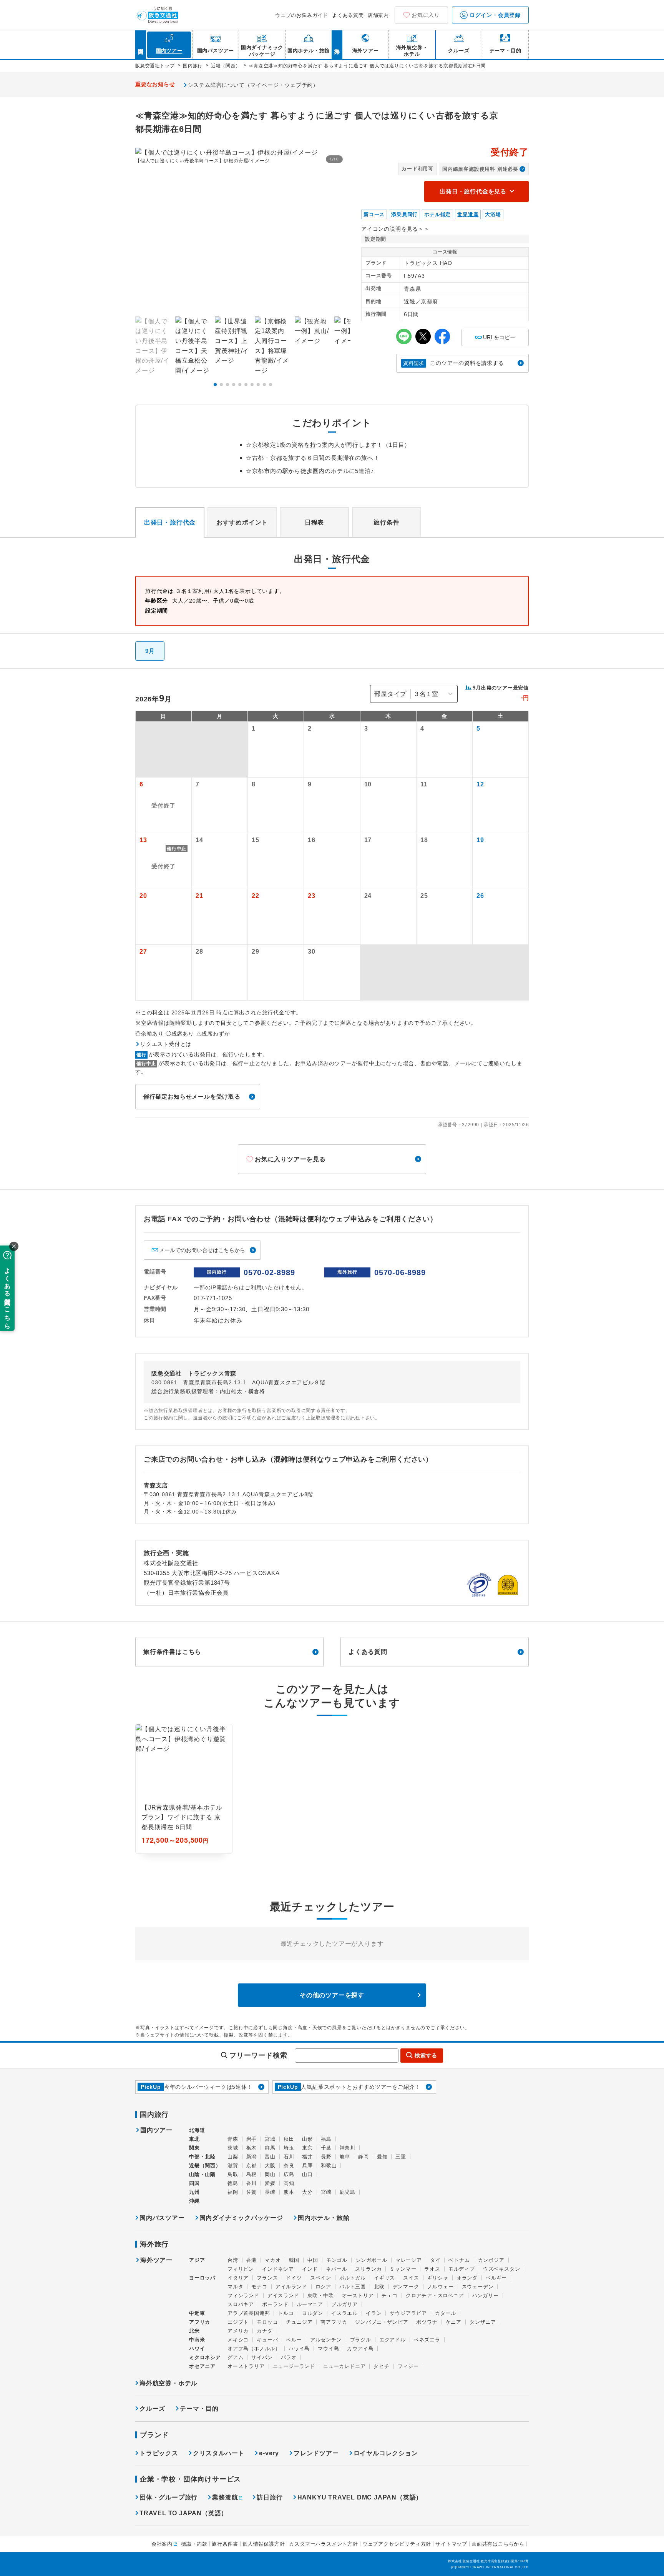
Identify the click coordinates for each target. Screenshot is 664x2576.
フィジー (408, 2366)
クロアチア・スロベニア (435, 2295)
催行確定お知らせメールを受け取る (192, 1097)
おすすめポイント (242, 522)
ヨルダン (313, 2313)
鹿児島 (348, 2192)
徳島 (233, 2183)
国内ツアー (156, 2130)
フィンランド (243, 2295)
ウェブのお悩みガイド (302, 15)
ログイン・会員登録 (494, 15)
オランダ (467, 2278)
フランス (267, 2278)
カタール (446, 2313)
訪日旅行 (270, 2497)
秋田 (289, 2139)
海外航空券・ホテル (168, 2383)
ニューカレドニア (344, 2366)
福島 (326, 2139)
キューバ (267, 2340)
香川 (252, 2183)
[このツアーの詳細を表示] (184, 1789)
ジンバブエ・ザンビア (382, 2322)
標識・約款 (194, 2544)
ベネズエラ (427, 2340)
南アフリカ (334, 2322)
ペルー (294, 2340)
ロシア (323, 2287)
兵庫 (307, 2166)
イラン (374, 2313)
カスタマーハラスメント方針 (323, 2544)
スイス (411, 2278)
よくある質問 (348, 15)
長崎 (270, 2192)
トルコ (286, 2313)
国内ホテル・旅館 (324, 2218)
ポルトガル (353, 2278)
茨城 (233, 2148)
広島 (289, 2174)
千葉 (326, 2148)
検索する (426, 2055)
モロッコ (267, 2322)
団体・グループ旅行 (168, 2497)
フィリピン (241, 2269)
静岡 (364, 2157)
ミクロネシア (205, 2357)
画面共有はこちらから (498, 2544)
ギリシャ (438, 2278)
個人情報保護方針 (264, 2544)
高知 (289, 2183)
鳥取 (233, 2174)
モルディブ (462, 2269)
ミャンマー (403, 2269)
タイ (435, 2260)
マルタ (235, 2287)
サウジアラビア (408, 2313)
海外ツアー (156, 2260)
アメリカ (238, 2331)
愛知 (382, 2157)
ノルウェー (441, 2287)
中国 (313, 2260)
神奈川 (348, 2148)
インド (310, 2269)
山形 (307, 2139)
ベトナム (459, 2260)
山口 (307, 2174)
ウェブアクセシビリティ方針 (397, 2544)
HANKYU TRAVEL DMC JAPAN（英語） (360, 2497)
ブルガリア (344, 2304)
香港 (252, 2260)
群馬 (270, 2148)
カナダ (265, 2331)
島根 (252, 2174)
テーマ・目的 (199, 2409)
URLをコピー (495, 335)
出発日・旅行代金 (170, 522)
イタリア (238, 2278)
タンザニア (483, 2322)
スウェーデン (478, 2287)
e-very (269, 2453)
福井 (307, 2157)
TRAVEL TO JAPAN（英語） (183, 2513)
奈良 (289, 2166)
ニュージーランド (294, 2366)
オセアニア (202, 2366)
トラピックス (159, 2453)
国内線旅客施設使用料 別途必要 (480, 169)
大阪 (270, 2166)
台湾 (233, 2260)
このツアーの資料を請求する (454, 363)
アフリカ (200, 2322)
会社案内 (162, 2544)
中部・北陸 (202, 2157)
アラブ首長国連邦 (249, 2313)
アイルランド (291, 2287)
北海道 (197, 2130)
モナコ (259, 2287)
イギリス (384, 2278)
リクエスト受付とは (166, 1044)
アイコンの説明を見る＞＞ (395, 229)
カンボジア (491, 2260)
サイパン (262, 2357)
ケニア (454, 2322)
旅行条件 (386, 522)
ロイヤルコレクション (386, 2453)
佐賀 (252, 2192)
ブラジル (361, 2340)
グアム (235, 2357)
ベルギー (496, 2278)
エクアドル (393, 2340)
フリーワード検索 (258, 2055)
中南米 (197, 2340)
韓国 (294, 2260)
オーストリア (358, 2295)
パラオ (289, 2357)
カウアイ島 (360, 2349)
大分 (307, 2192)
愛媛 (270, 2183)
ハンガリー (486, 2295)
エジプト (238, 2322)
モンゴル (337, 2260)
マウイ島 (328, 2349)
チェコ (389, 2295)
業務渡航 (225, 2497)
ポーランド (275, 2304)
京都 (252, 2166)
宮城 (270, 2139)
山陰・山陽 (202, 2174)
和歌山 (329, 2166)
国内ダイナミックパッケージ (241, 2218)
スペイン (321, 2278)
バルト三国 (353, 2287)
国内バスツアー (162, 2218)
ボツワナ (427, 2322)
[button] (215, 385)
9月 (150, 651)
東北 (194, 2139)
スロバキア (241, 2304)
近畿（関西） (205, 2166)
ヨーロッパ (202, 2278)
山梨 (233, 2157)
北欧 (379, 2287)
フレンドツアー (316, 2453)
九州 (194, 2192)
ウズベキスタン (502, 2269)
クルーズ (152, 2409)
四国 (194, 2183)
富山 (270, 2157)
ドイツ (294, 2278)
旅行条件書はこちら (172, 1652)
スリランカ (368, 2269)
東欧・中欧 (321, 2295)
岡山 (270, 2174)
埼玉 (289, 2148)
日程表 (314, 522)
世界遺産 (468, 214)
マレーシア (409, 2260)
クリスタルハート (219, 2453)
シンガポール (371, 2260)
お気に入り (426, 15)
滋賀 (233, 2166)
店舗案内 (378, 15)
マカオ (273, 2260)
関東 (194, 2148)
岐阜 (345, 2157)
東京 (307, 2148)
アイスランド (283, 2295)
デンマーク (406, 2287)
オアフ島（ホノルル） (254, 2349)
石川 (289, 2157)
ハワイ (197, 2349)
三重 (401, 2157)
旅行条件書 (225, 2544)
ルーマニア (310, 2304)
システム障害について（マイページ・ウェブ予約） (253, 85)
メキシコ (238, 2340)
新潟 (252, 2157)
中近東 (197, 2313)
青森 (233, 2139)
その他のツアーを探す (332, 1995)
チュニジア (299, 2322)
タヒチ (381, 2366)
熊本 (289, 2192)
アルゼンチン (326, 2340)
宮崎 (326, 2192)
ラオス (432, 2269)
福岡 (233, 2192)
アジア (197, 2260)
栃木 (252, 2148)
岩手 (252, 2139)
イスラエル (344, 2313)
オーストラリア (246, 2366)
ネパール (336, 2269)
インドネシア (278, 2269)
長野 (326, 2157)
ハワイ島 (299, 2349)
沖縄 (194, 2201)
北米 (194, 2331)
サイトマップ (451, 2544)
